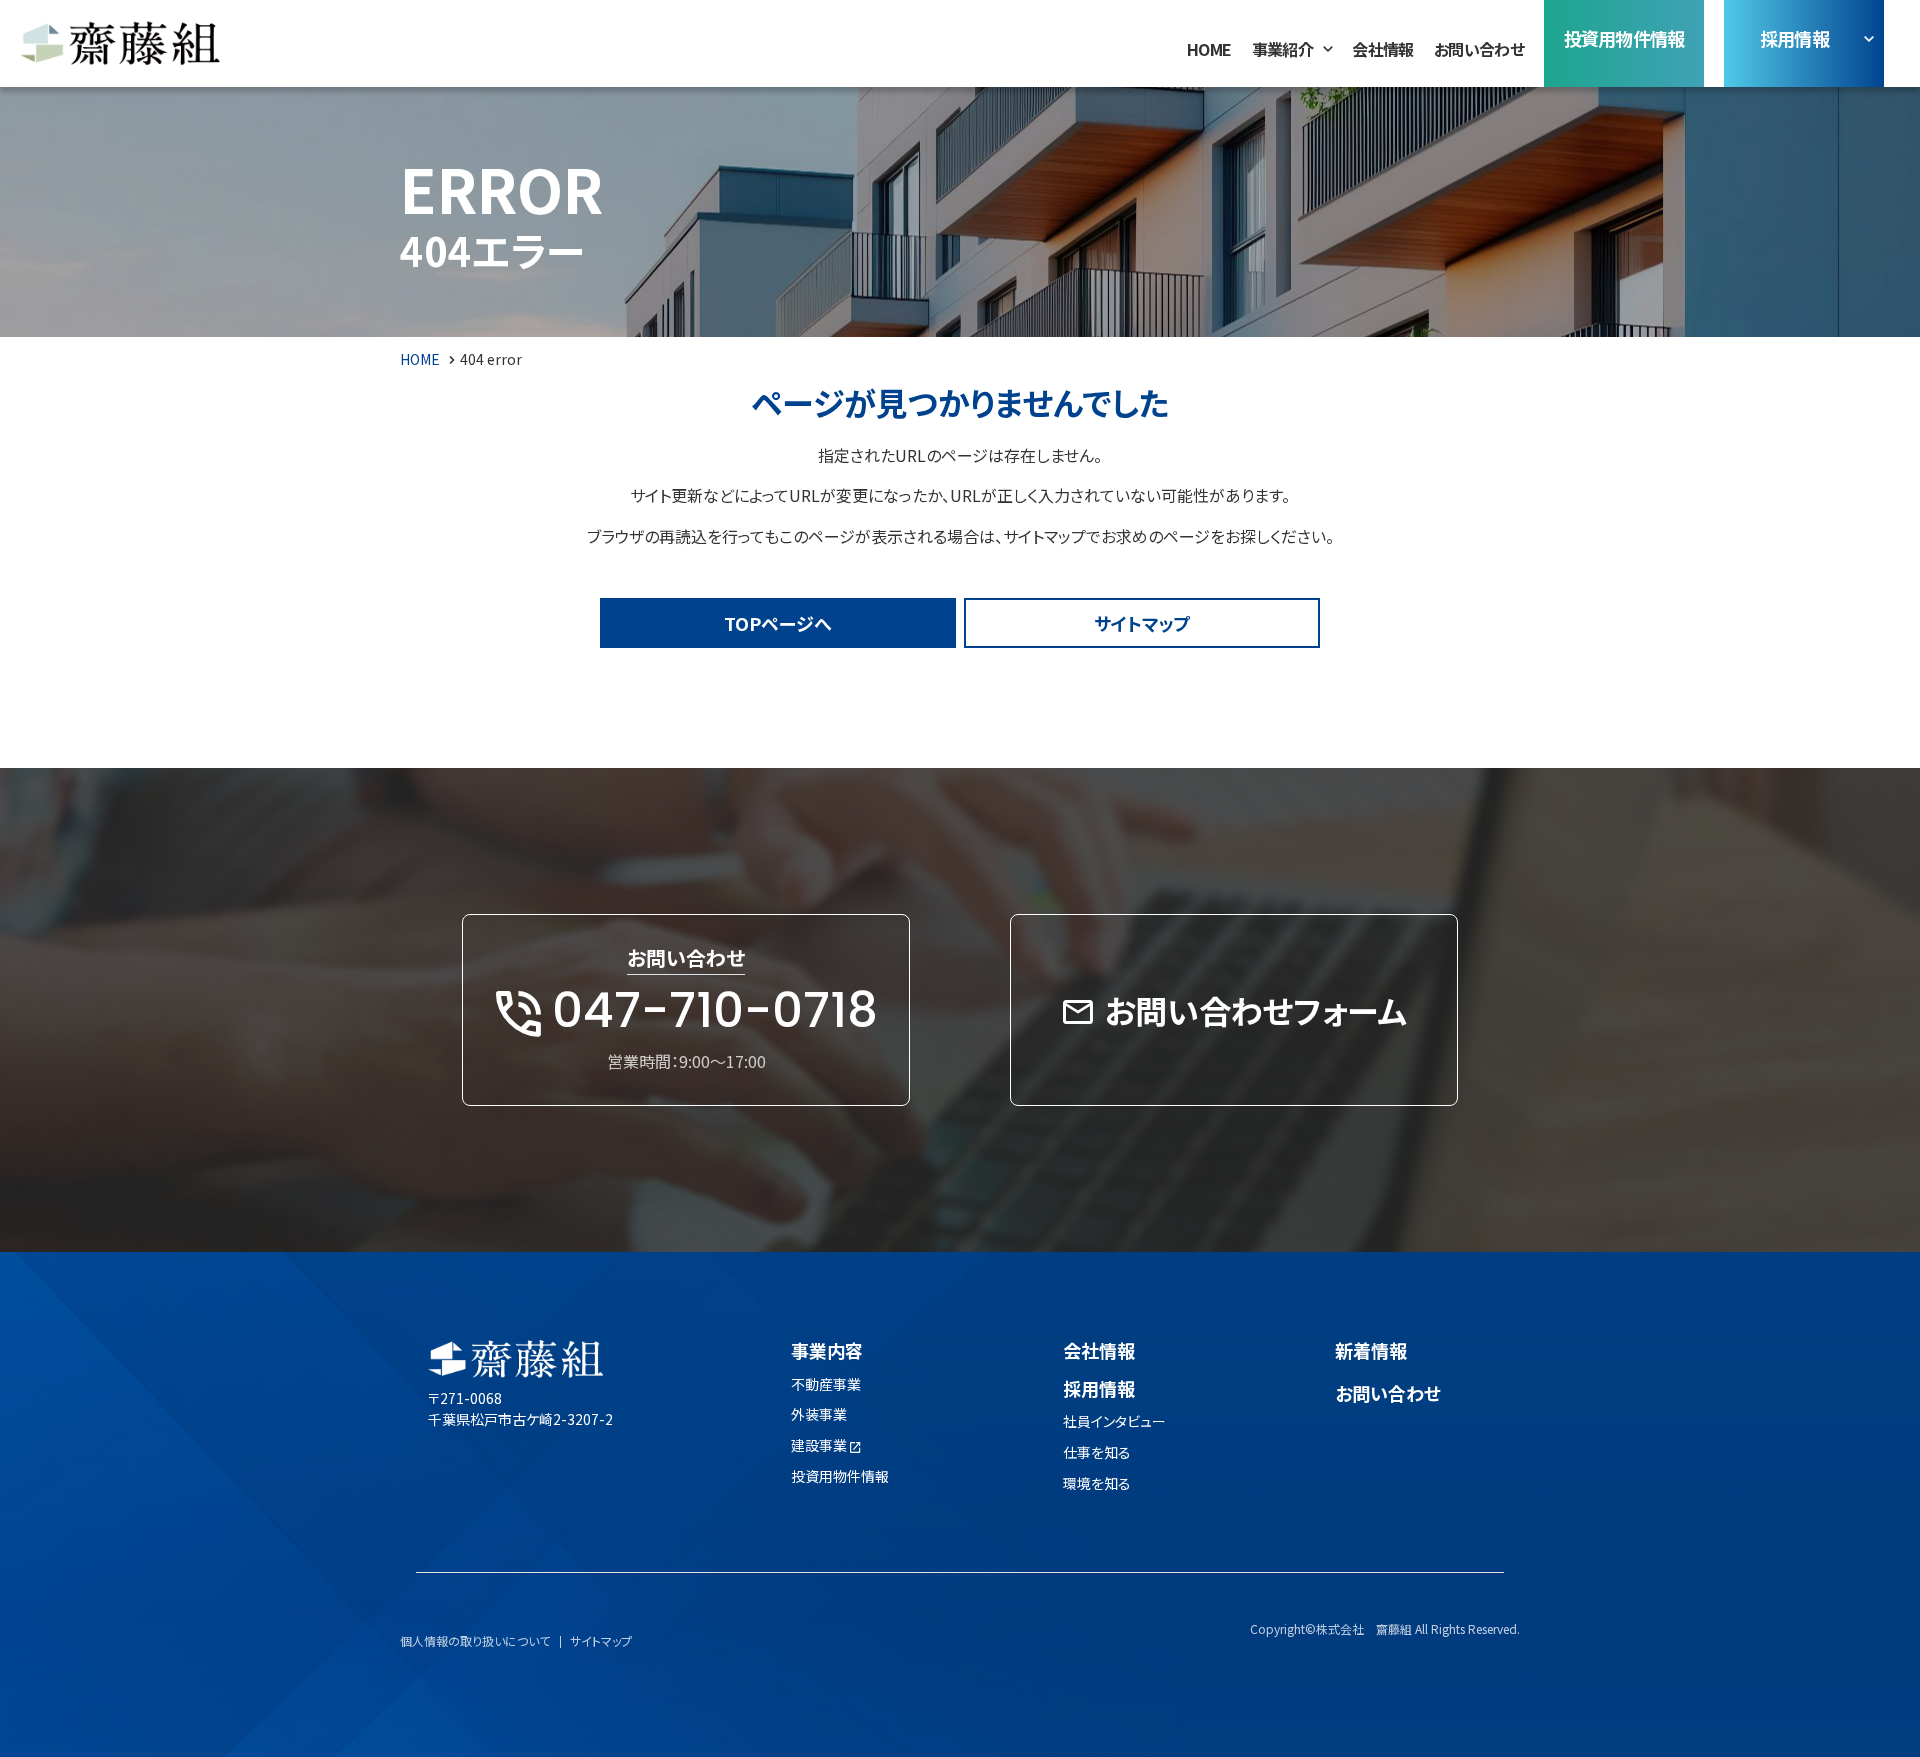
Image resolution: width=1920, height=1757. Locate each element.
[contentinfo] (960, 1504)
